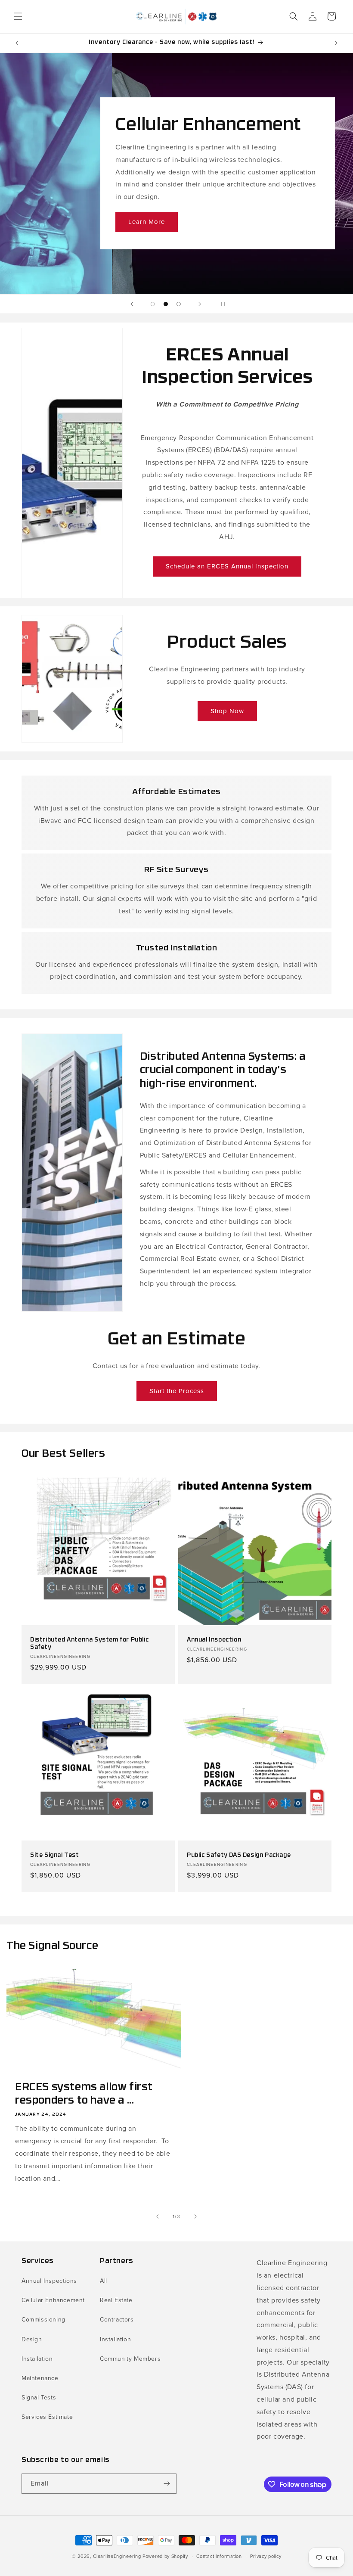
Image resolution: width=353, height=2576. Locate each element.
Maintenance (40, 2378)
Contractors (117, 2320)
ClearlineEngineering (117, 2556)
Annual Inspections (49, 2281)
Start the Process (177, 1391)
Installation (37, 2359)
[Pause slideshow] (221, 304)
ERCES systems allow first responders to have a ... (84, 2094)
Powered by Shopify (165, 2556)
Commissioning (43, 2320)
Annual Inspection (214, 1640)
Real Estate (116, 2300)
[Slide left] (158, 2216)
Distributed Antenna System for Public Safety (89, 1644)
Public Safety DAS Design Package (239, 1855)
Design (32, 2339)
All (104, 2281)
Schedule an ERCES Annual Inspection (227, 566)
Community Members (130, 2359)
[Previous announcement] (17, 43)
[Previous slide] (132, 304)
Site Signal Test (55, 1855)
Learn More (143, 222)
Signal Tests (39, 2398)
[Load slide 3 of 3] (179, 304)
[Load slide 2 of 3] (166, 304)
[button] (18, 16)
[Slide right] (195, 2216)
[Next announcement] (336, 43)
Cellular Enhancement (53, 2300)
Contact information (219, 2556)
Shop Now (227, 711)
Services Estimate (47, 2417)
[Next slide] (200, 304)
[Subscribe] (167, 2484)
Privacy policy (266, 2556)
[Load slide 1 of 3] (153, 304)
